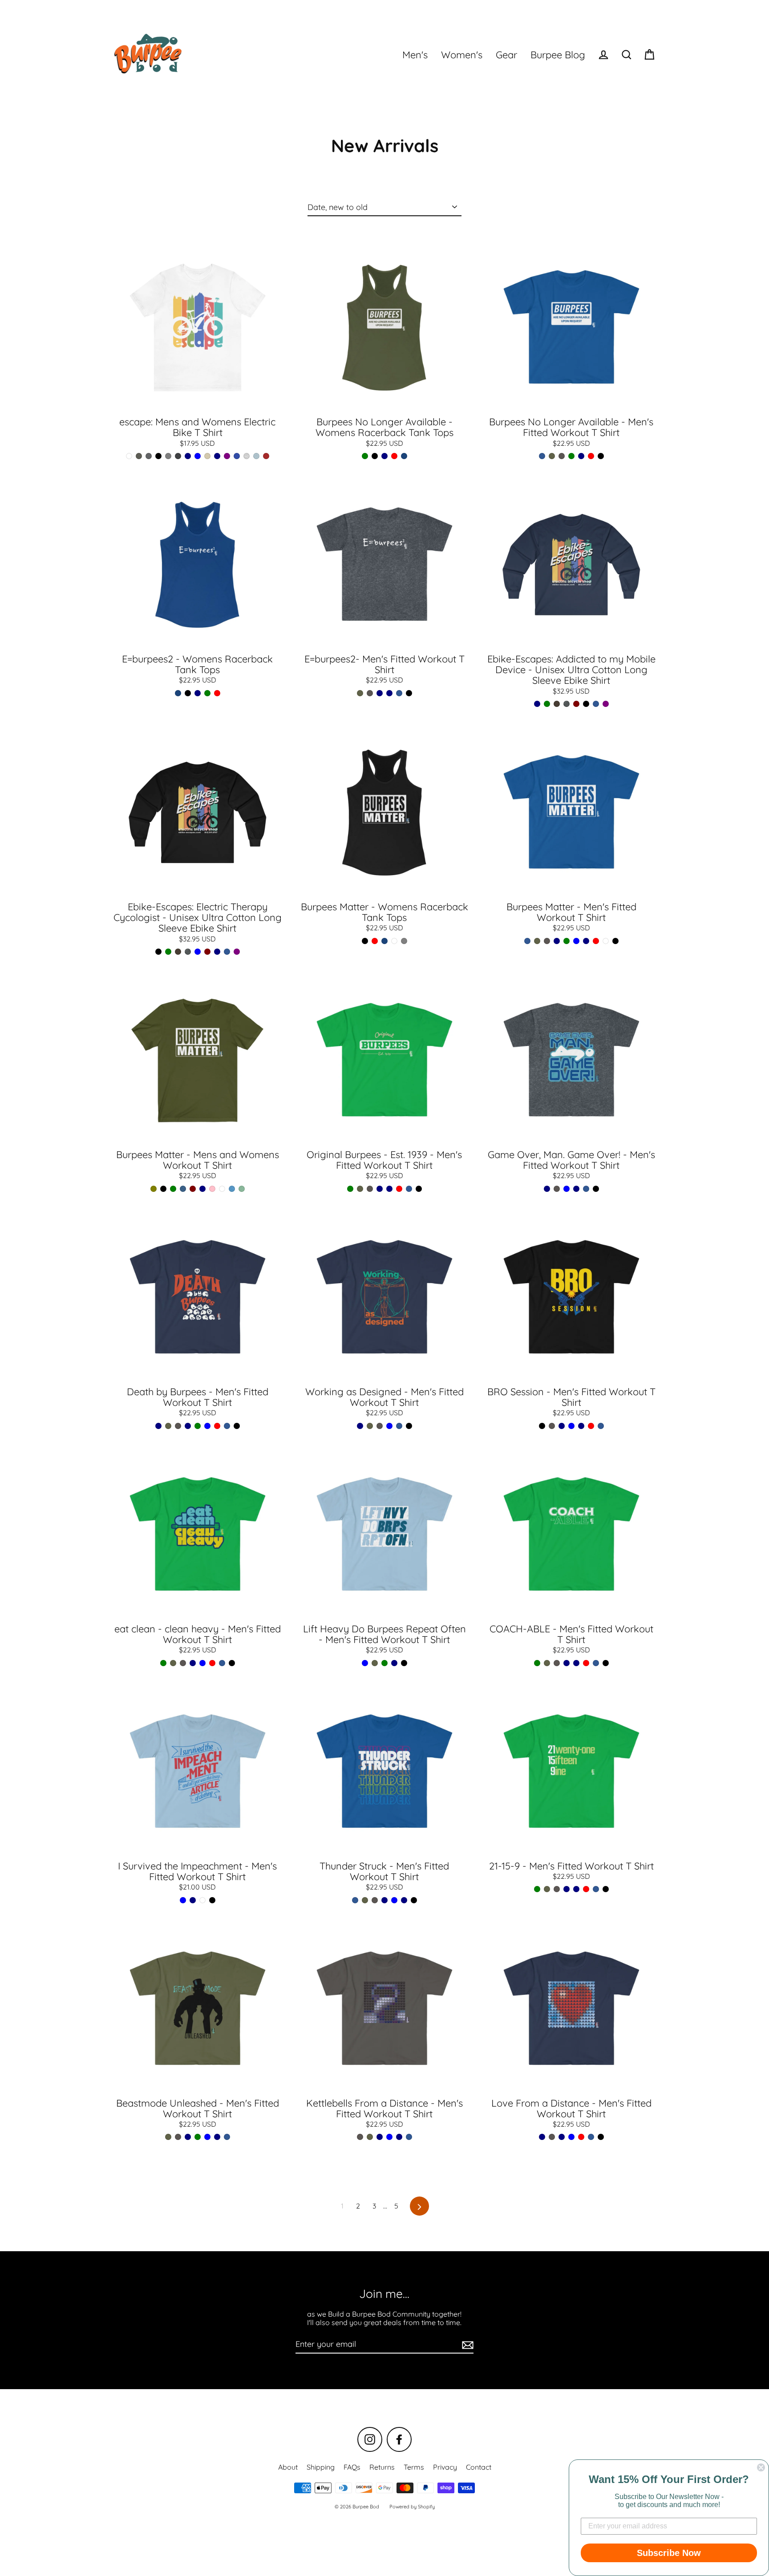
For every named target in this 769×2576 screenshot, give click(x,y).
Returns (382, 2467)
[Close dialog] (761, 2467)
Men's (415, 55)
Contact (479, 2467)
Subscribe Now (669, 2553)
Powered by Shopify (412, 2507)
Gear (506, 55)
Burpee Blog (558, 55)
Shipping (321, 2467)
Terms (414, 2467)
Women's (462, 55)
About (288, 2467)
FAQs (352, 2467)
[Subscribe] (466, 2345)
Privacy (445, 2467)
